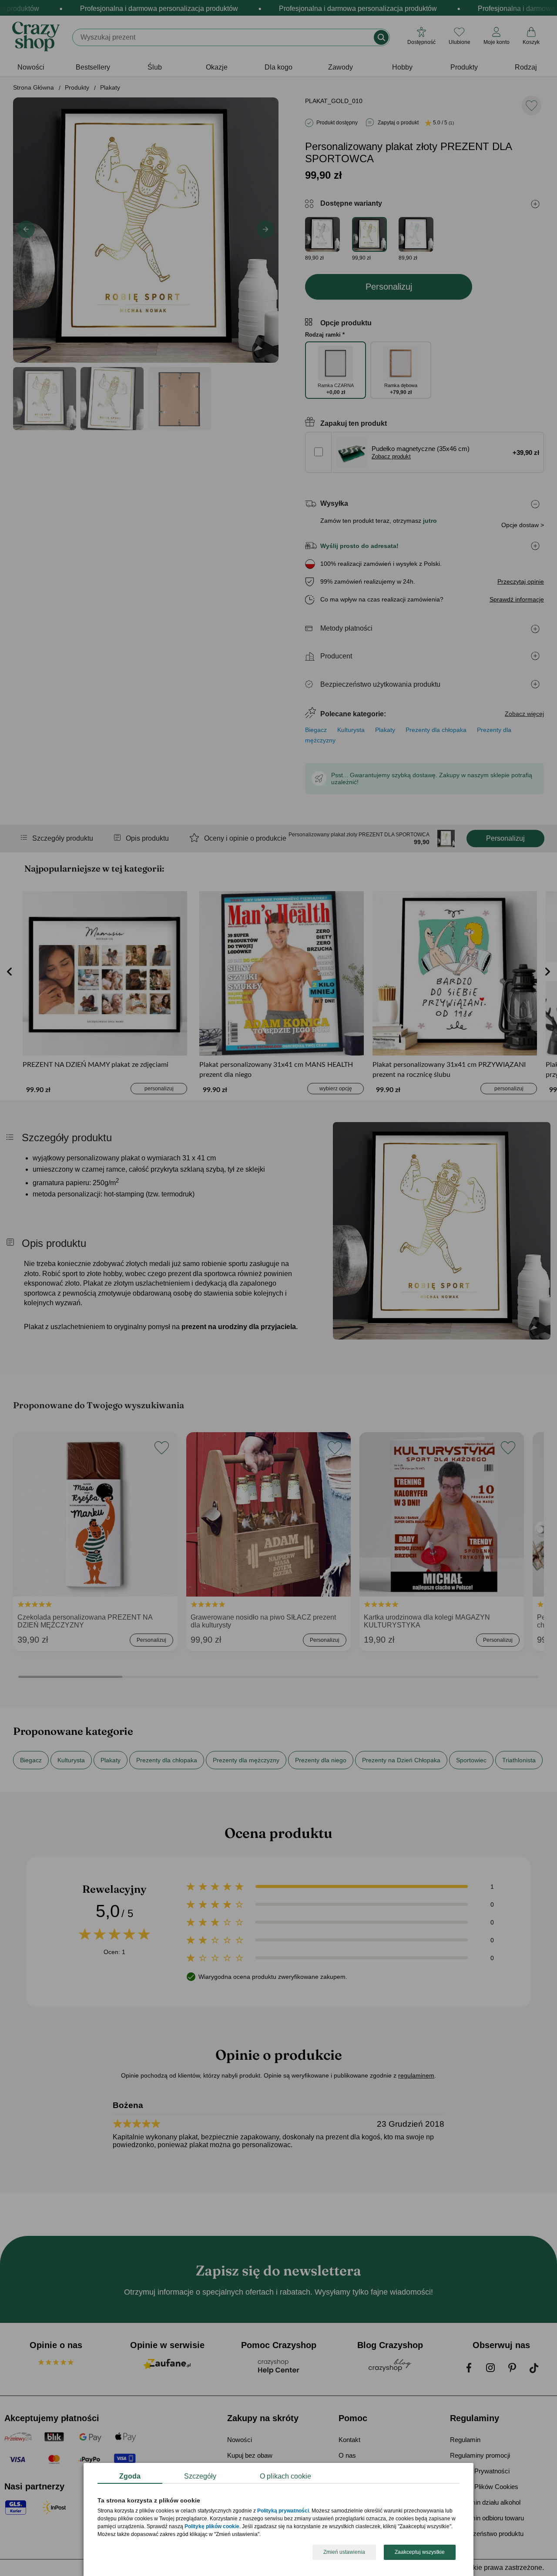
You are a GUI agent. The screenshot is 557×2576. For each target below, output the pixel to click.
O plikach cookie (285, 2476)
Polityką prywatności (283, 2511)
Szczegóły (200, 2476)
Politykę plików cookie (212, 2527)
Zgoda (130, 2476)
